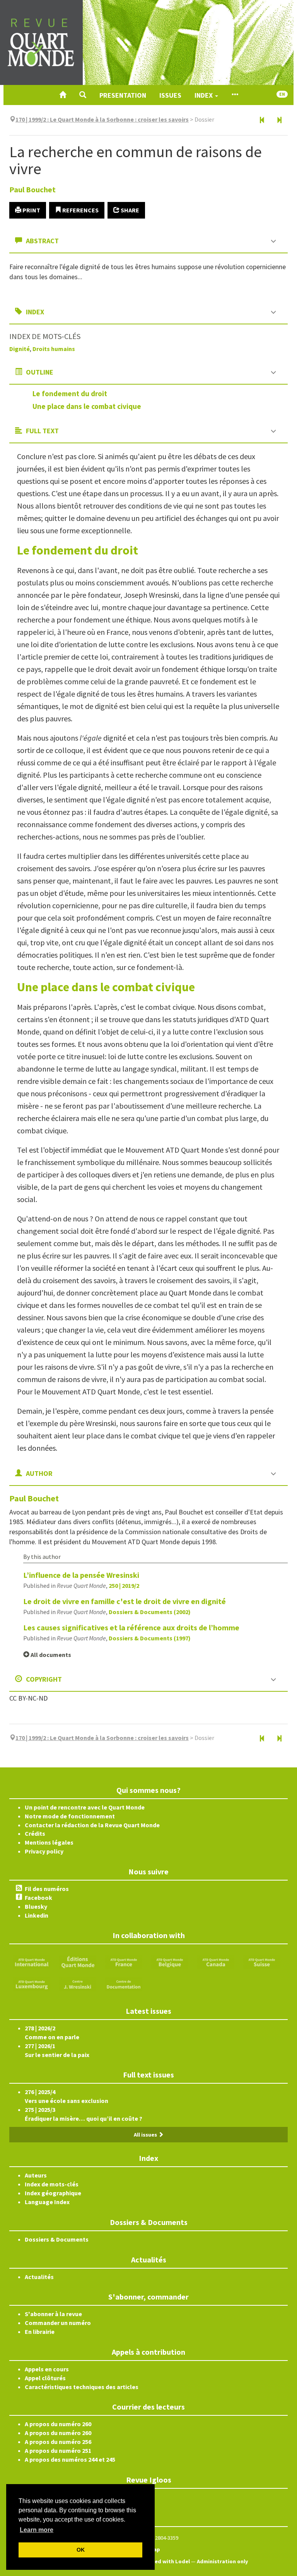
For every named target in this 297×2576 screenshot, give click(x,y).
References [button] (80, 210)
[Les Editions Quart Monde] (78, 1962)
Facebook (38, 1898)
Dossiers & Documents (57, 2239)
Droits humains (54, 349)
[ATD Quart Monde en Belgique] (170, 1962)
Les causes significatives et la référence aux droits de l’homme (131, 1627)
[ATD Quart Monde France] (124, 1962)
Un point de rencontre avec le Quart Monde (85, 1807)
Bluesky (36, 1906)
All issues (146, 2135)
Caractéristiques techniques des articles (82, 2387)
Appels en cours (47, 2369)
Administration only (223, 2561)
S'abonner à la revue (53, 2314)
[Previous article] (262, 120)
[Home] (63, 95)
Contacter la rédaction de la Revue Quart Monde (92, 1825)
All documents (50, 1655)
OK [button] (81, 2550)
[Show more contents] (235, 95)
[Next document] (279, 120)
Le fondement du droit (70, 393)
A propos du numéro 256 (58, 2442)
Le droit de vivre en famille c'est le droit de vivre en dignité (125, 1601)
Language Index (47, 2202)
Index (204, 95)
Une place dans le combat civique (87, 406)
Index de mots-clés (52, 2184)
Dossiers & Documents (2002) (150, 1612)
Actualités (39, 2277)
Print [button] (31, 210)
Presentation (123, 95)
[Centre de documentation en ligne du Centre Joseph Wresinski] (124, 1984)
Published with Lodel (163, 2561)
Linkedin (37, 1915)
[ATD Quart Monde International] (32, 1962)
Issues (170, 95)
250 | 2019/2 (124, 1586)
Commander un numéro (58, 2323)
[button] (83, 95)
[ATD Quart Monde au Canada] (216, 1962)
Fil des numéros (47, 1889)
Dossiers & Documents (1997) (150, 1638)
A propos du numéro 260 (58, 2424)
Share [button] (129, 210)
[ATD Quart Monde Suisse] (262, 1962)
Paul (32, 189)
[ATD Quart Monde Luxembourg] (32, 1984)
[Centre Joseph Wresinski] (78, 1984)
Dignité (20, 349)
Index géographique (53, 2193)
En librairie (40, 2332)
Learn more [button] (37, 2530)
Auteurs (36, 2175)
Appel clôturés (45, 2378)
